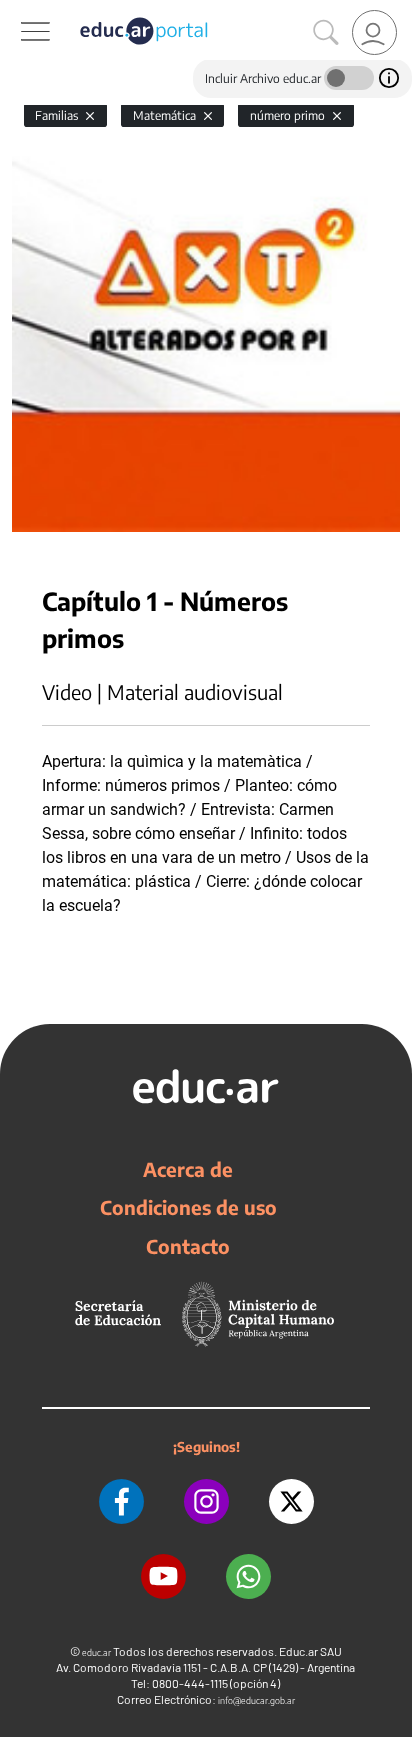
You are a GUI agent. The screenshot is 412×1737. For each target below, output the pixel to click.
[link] (374, 32)
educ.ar (96, 1652)
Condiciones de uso (188, 1207)
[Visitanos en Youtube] (163, 1576)
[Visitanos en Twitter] (291, 1501)
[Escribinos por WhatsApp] (248, 1576)
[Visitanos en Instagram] (206, 1501)
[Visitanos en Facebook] (121, 1501)
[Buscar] (326, 33)
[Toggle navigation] (18, 11)
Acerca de (188, 1169)
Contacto (188, 1246)
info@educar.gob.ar (256, 1700)
